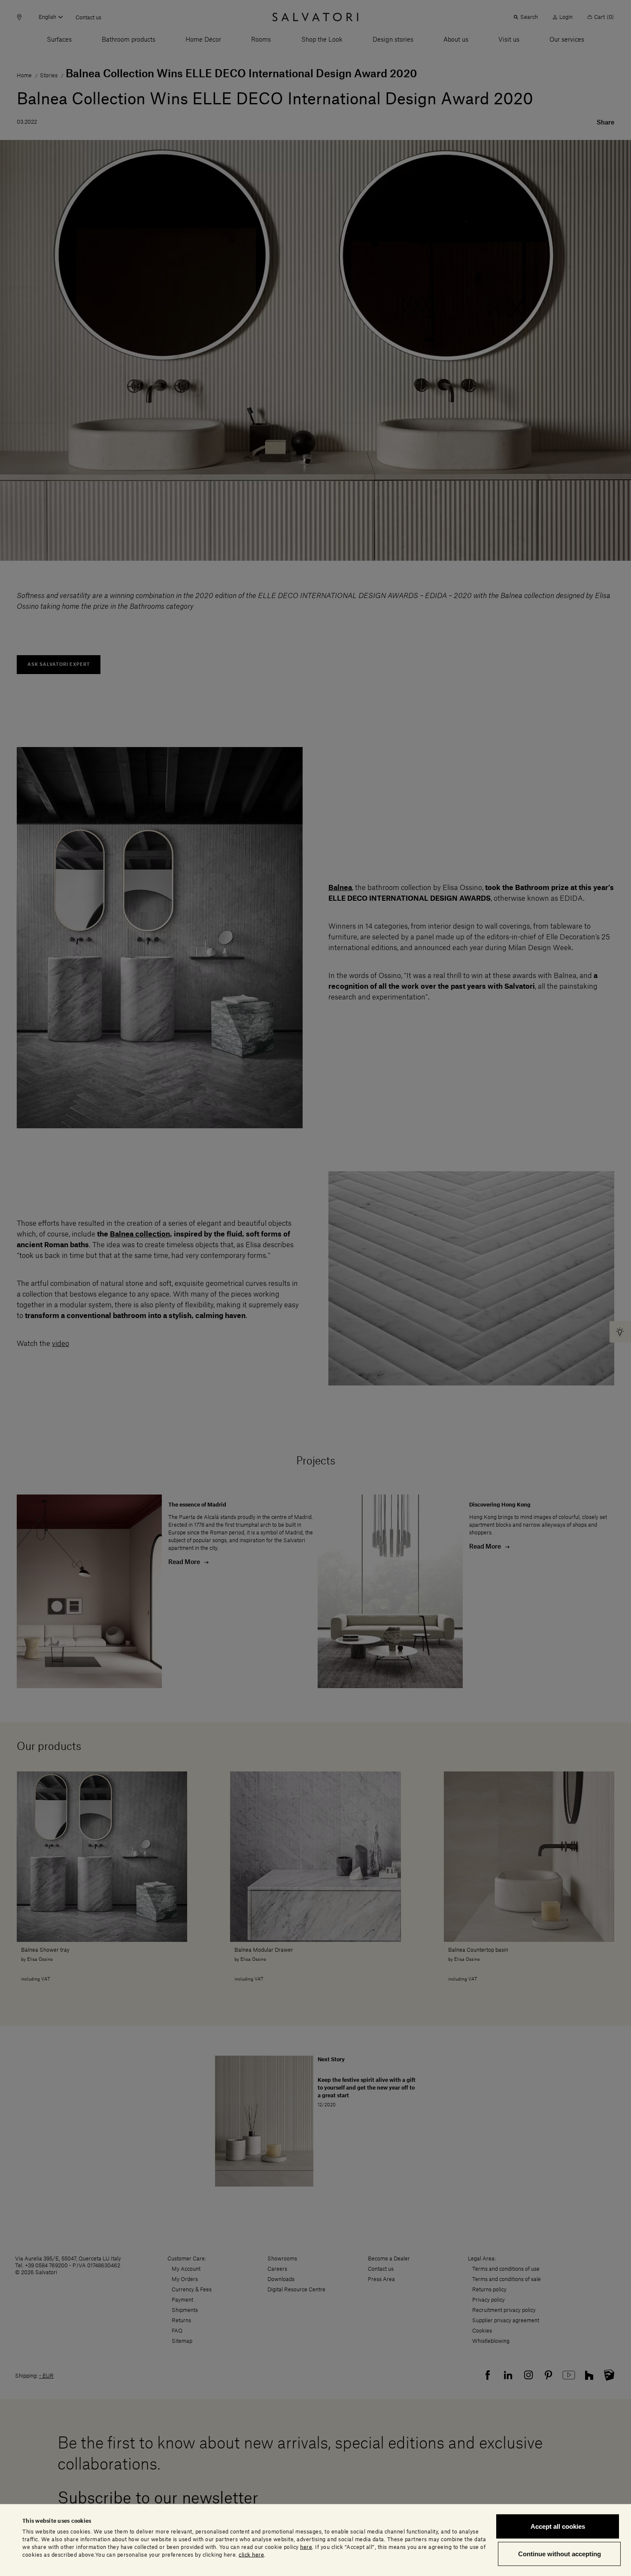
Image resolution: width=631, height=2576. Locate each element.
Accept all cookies (558, 2526)
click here (251, 2555)
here (306, 2547)
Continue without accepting (560, 2553)
